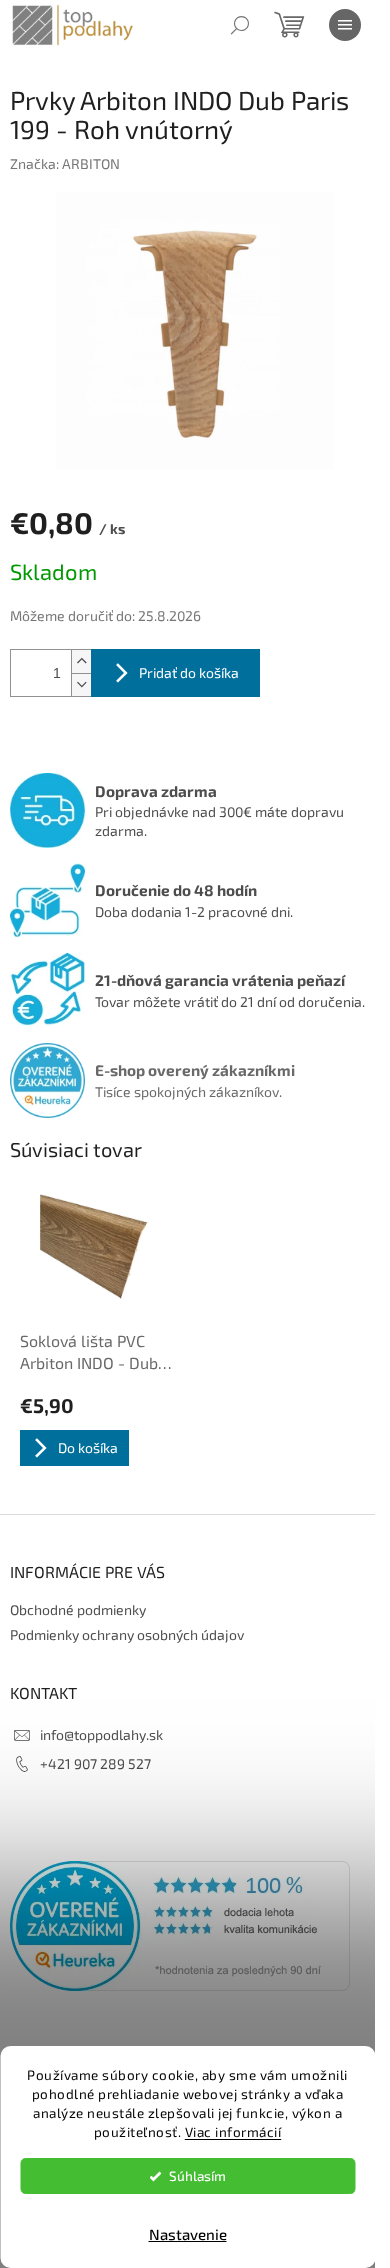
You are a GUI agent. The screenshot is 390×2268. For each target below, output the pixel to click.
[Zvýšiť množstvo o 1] (81, 661)
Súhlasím (197, 2176)
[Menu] (345, 25)
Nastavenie (188, 2234)
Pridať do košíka (189, 672)
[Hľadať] (240, 25)
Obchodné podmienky (78, 1609)
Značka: (65, 163)
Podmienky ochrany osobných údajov (127, 1634)
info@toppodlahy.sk (101, 1734)
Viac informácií (233, 2132)
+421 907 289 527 (95, 1763)
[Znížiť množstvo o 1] (81, 684)
